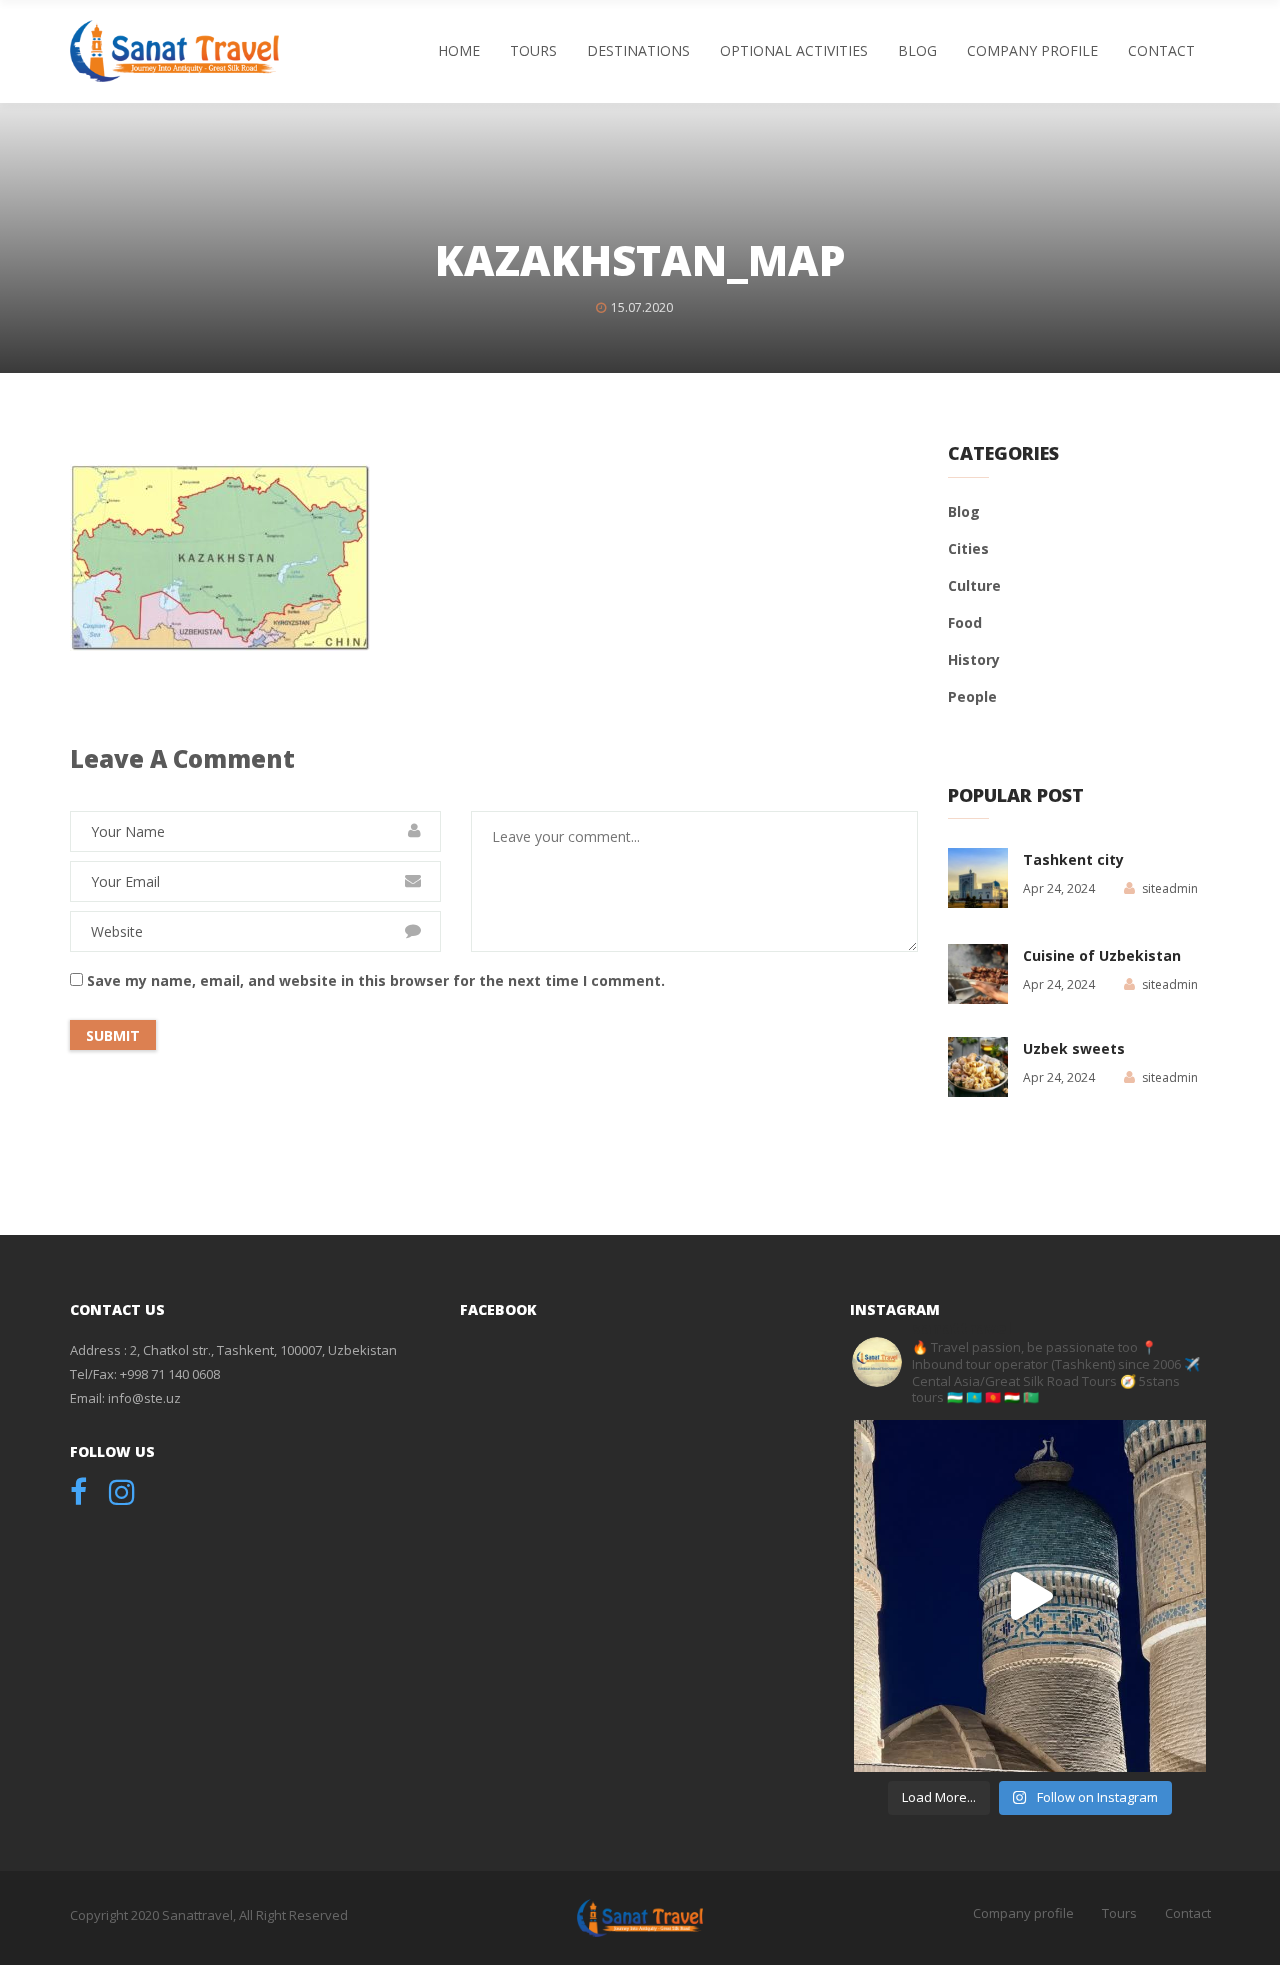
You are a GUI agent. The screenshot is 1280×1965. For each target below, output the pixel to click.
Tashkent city (1073, 859)
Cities (968, 548)
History (974, 659)
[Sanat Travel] (174, 51)
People (972, 696)
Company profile (1032, 50)
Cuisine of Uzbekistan (1102, 955)
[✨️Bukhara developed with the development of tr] (1030, 1596)
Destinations (638, 50)
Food (965, 622)
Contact (1161, 50)
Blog (917, 50)
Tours (533, 50)
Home (459, 50)
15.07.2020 (642, 307)
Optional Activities (794, 50)
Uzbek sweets (1074, 1048)
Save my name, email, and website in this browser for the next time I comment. (376, 980)
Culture (974, 585)
